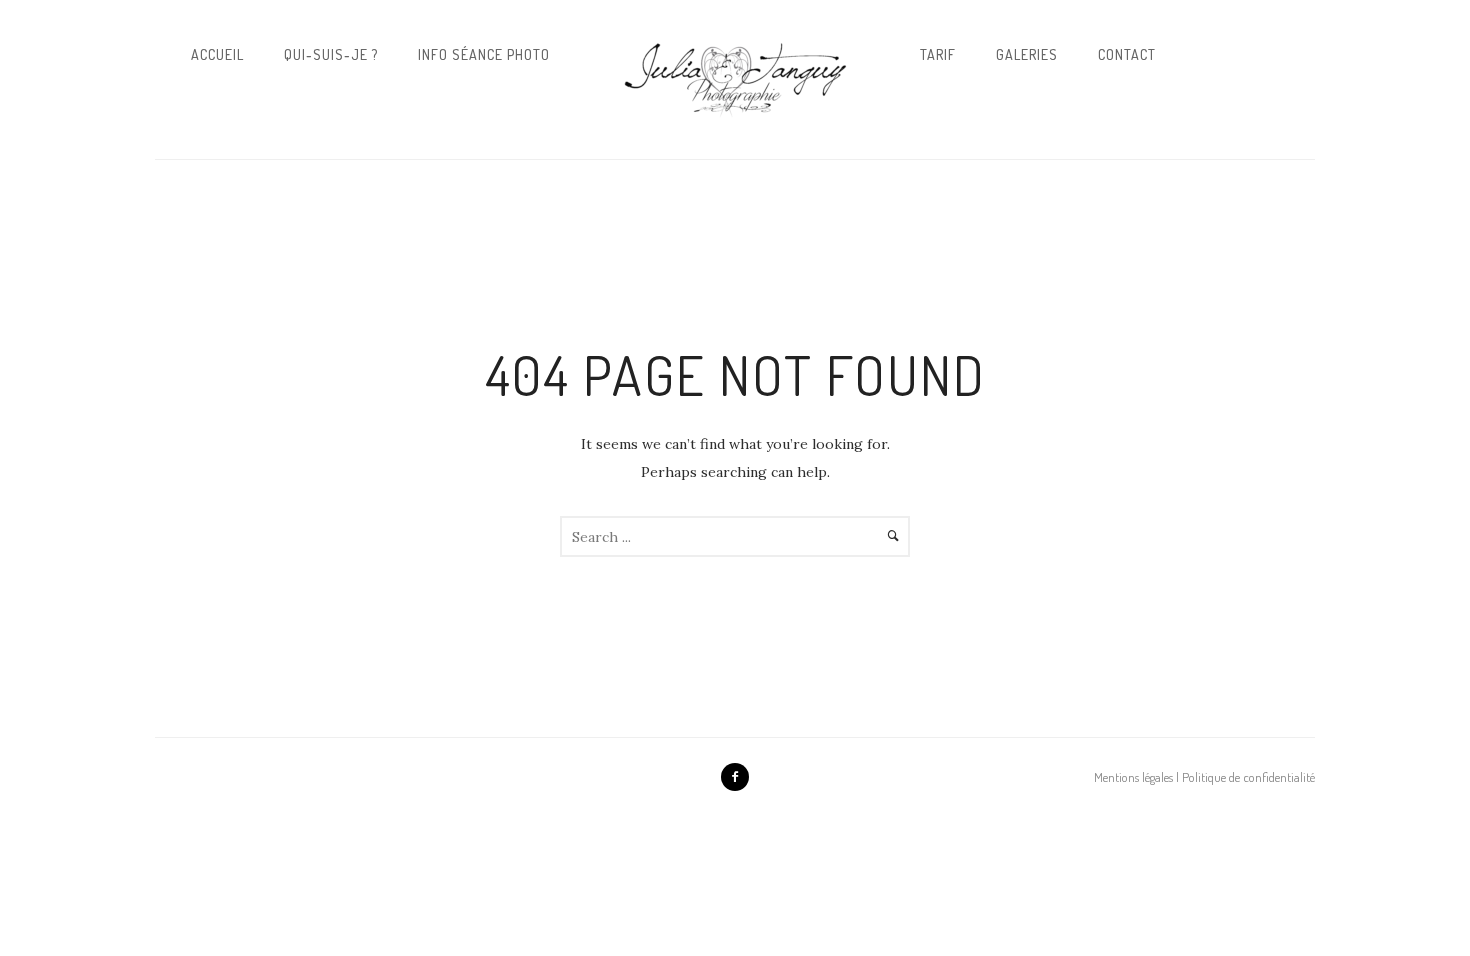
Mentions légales (1133, 777)
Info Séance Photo (484, 54)
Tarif (938, 54)
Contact (1127, 54)
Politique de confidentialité (1248, 777)
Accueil (217, 54)
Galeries (1027, 54)
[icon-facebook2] (735, 777)
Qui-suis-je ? (331, 54)
